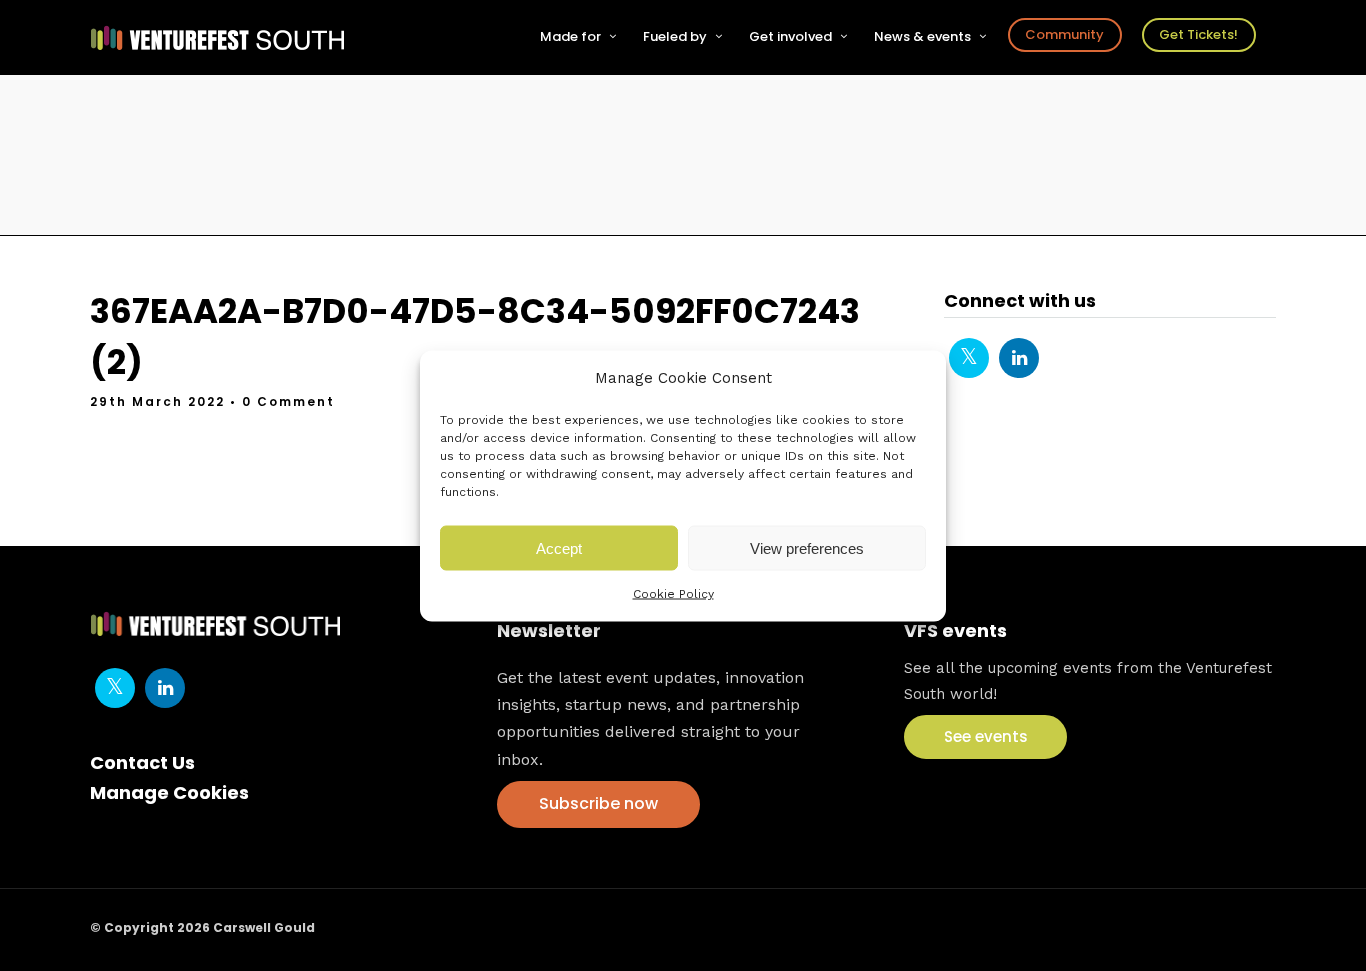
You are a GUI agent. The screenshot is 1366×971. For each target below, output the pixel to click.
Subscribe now (598, 803)
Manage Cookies (169, 792)
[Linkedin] (1019, 358)
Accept (559, 547)
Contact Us (142, 762)
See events (986, 736)
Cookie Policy (673, 594)
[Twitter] (969, 358)
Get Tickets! (1198, 34)
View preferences (807, 547)
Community (1064, 34)
